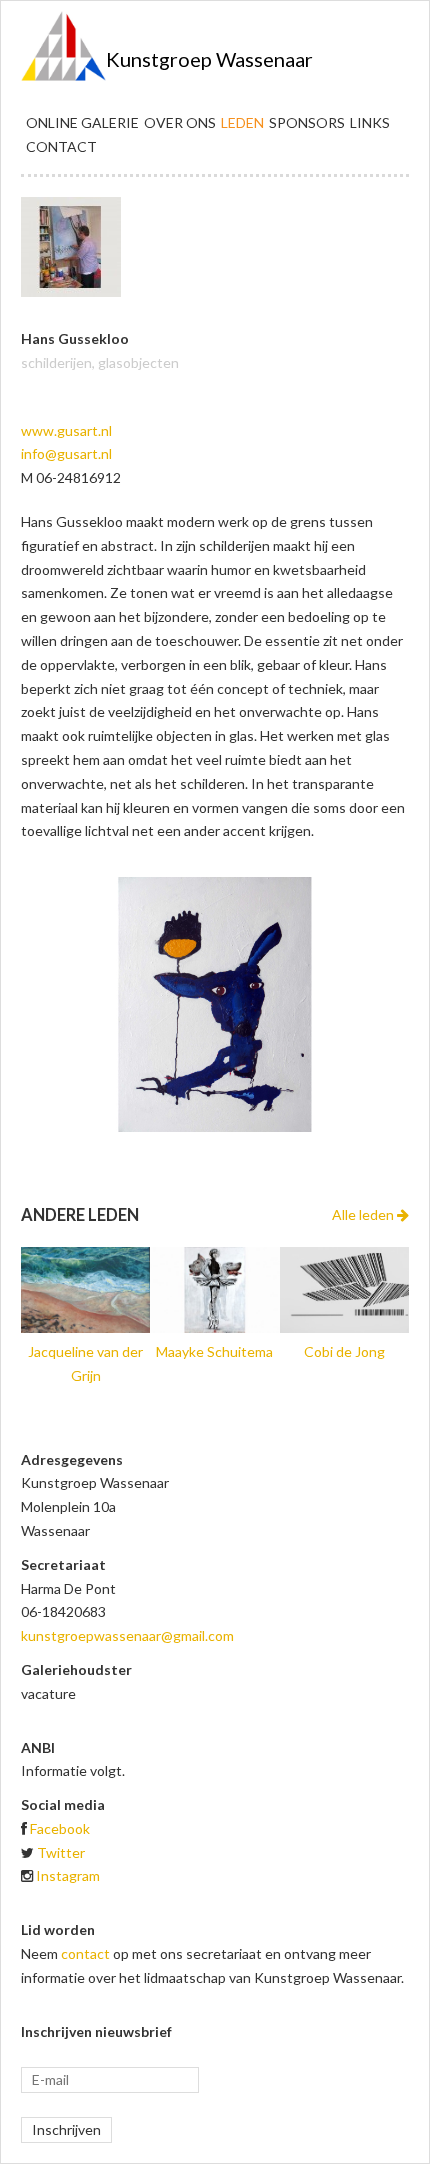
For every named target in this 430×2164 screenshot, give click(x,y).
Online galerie (82, 122)
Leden (242, 122)
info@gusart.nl (66, 453)
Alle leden (364, 1214)
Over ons (180, 122)
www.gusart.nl (66, 430)
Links (370, 122)
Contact (61, 146)
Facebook (60, 1828)
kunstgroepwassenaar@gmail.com (127, 1635)
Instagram (68, 1875)
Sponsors (307, 122)
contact (85, 1953)
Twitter (61, 1852)
